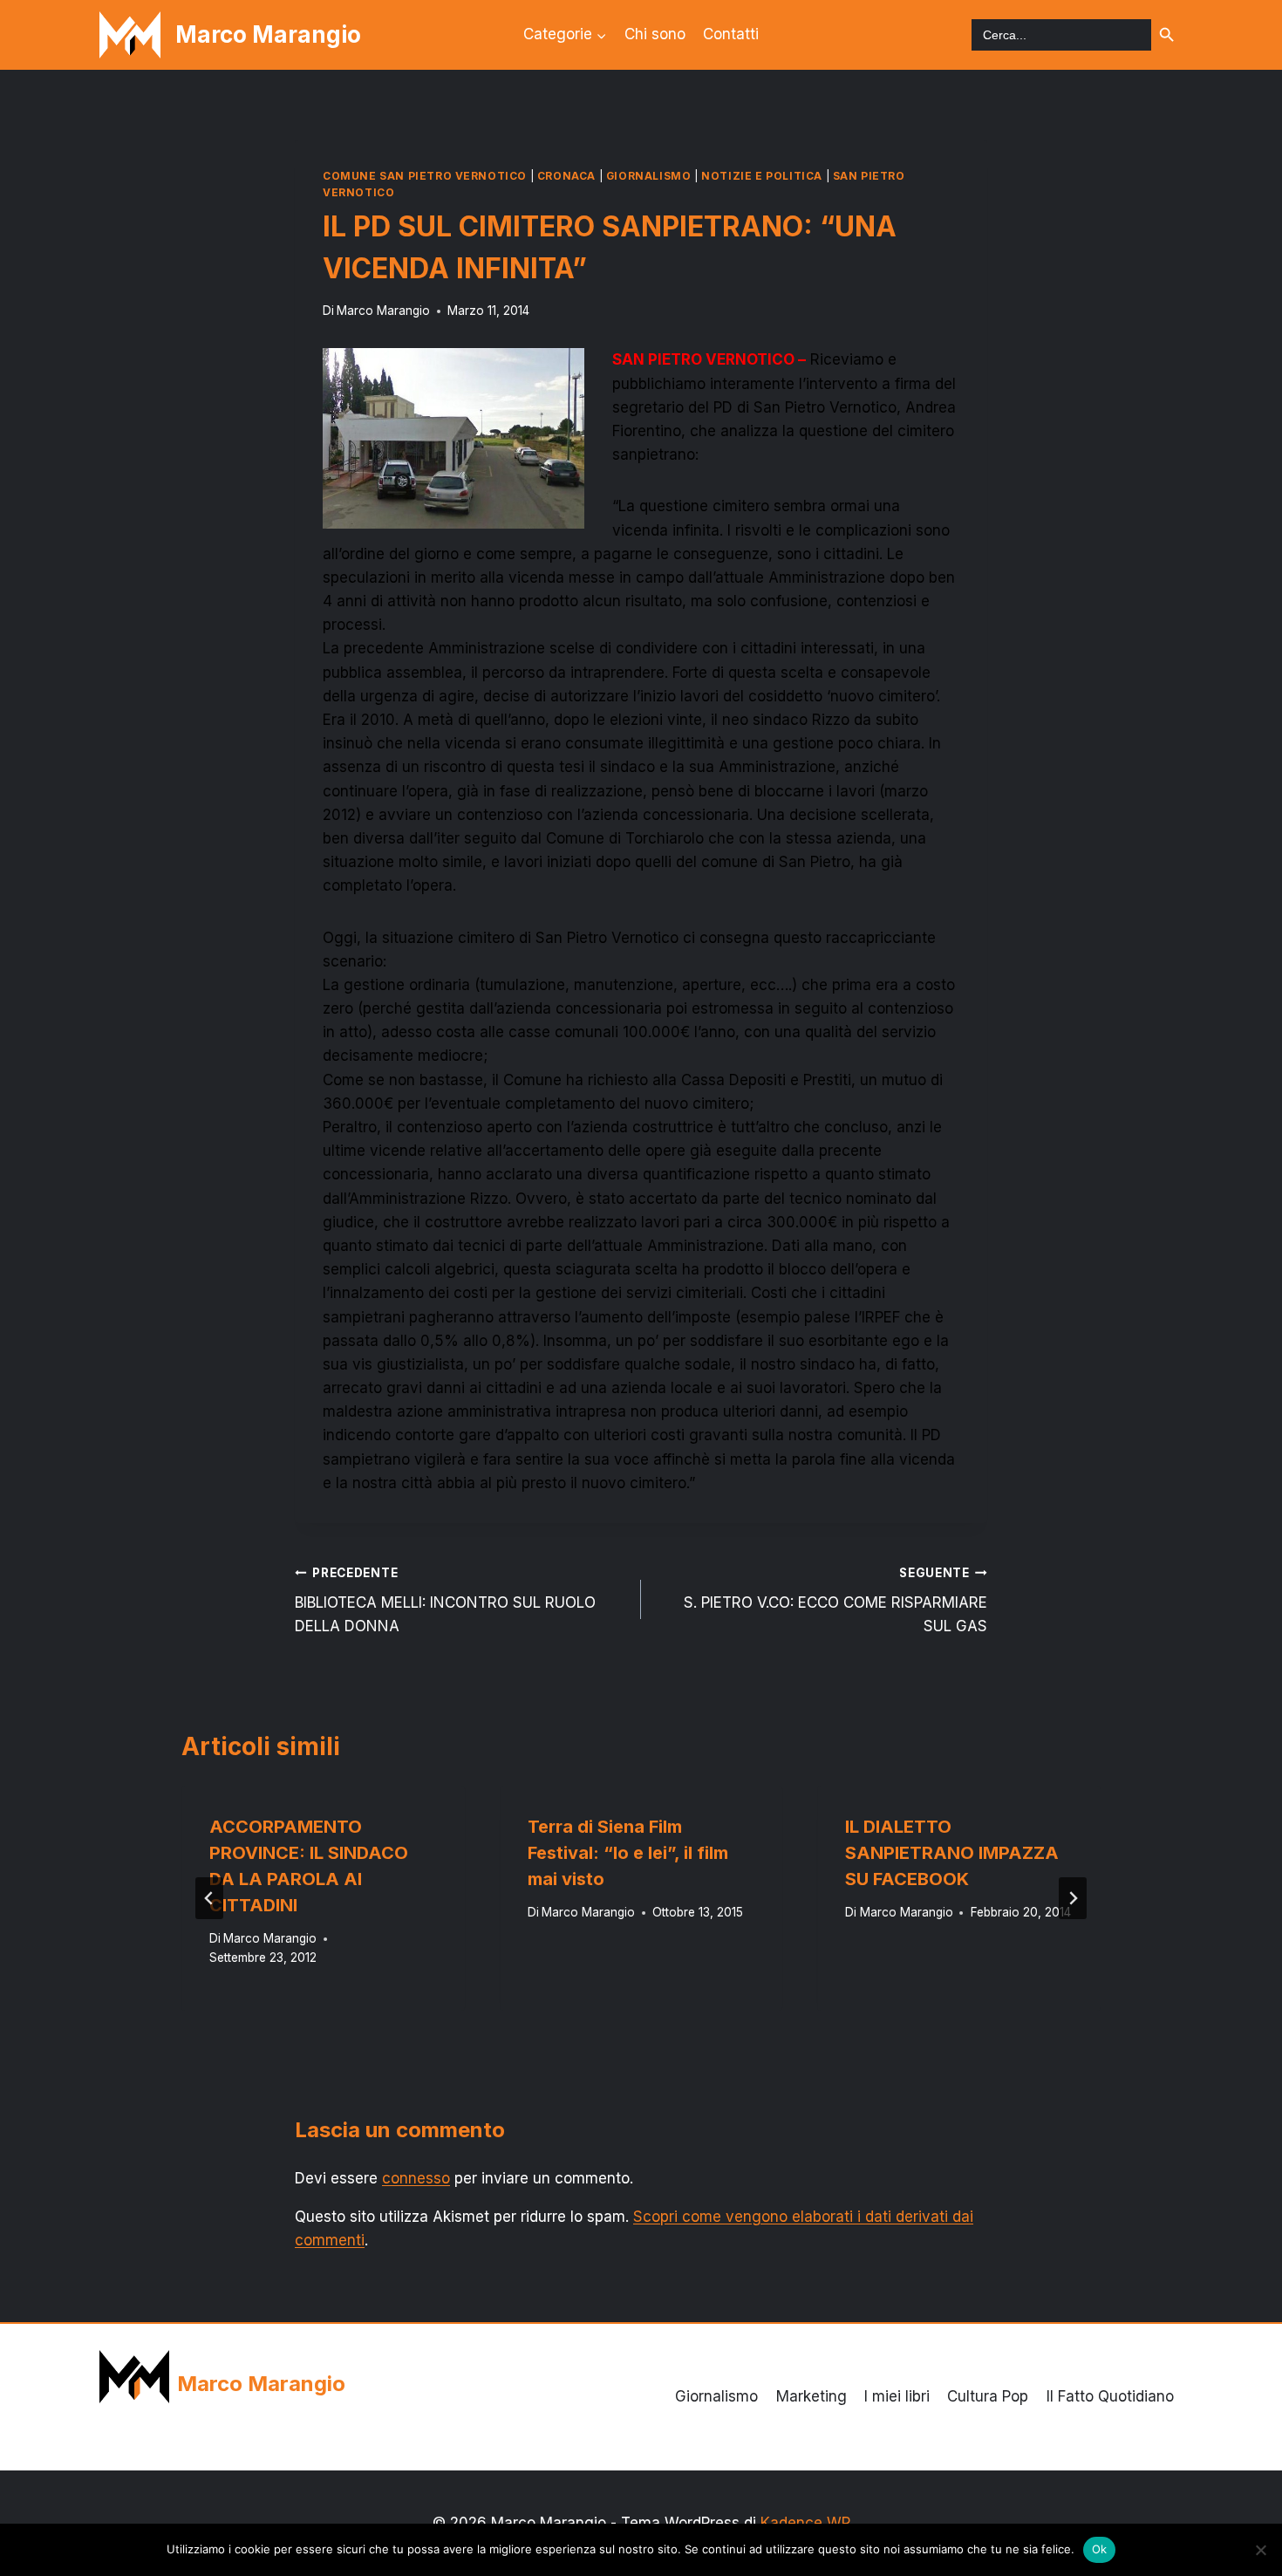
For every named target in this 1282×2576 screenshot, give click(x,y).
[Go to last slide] (209, 1898)
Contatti (731, 34)
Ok (1100, 2549)
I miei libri (897, 2396)
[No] (1260, 2550)
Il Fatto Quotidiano (1110, 2396)
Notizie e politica (762, 176)
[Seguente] (1073, 1898)
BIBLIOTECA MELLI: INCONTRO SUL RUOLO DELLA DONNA (445, 1601)
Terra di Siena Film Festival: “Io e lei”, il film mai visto (628, 1853)
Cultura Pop (988, 2396)
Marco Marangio (383, 311)
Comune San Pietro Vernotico (425, 176)
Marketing (811, 2396)
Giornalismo (649, 176)
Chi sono (655, 34)
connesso (416, 2178)
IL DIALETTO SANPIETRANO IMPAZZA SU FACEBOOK (952, 1853)
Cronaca (566, 176)
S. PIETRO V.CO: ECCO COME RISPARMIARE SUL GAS (835, 1601)
